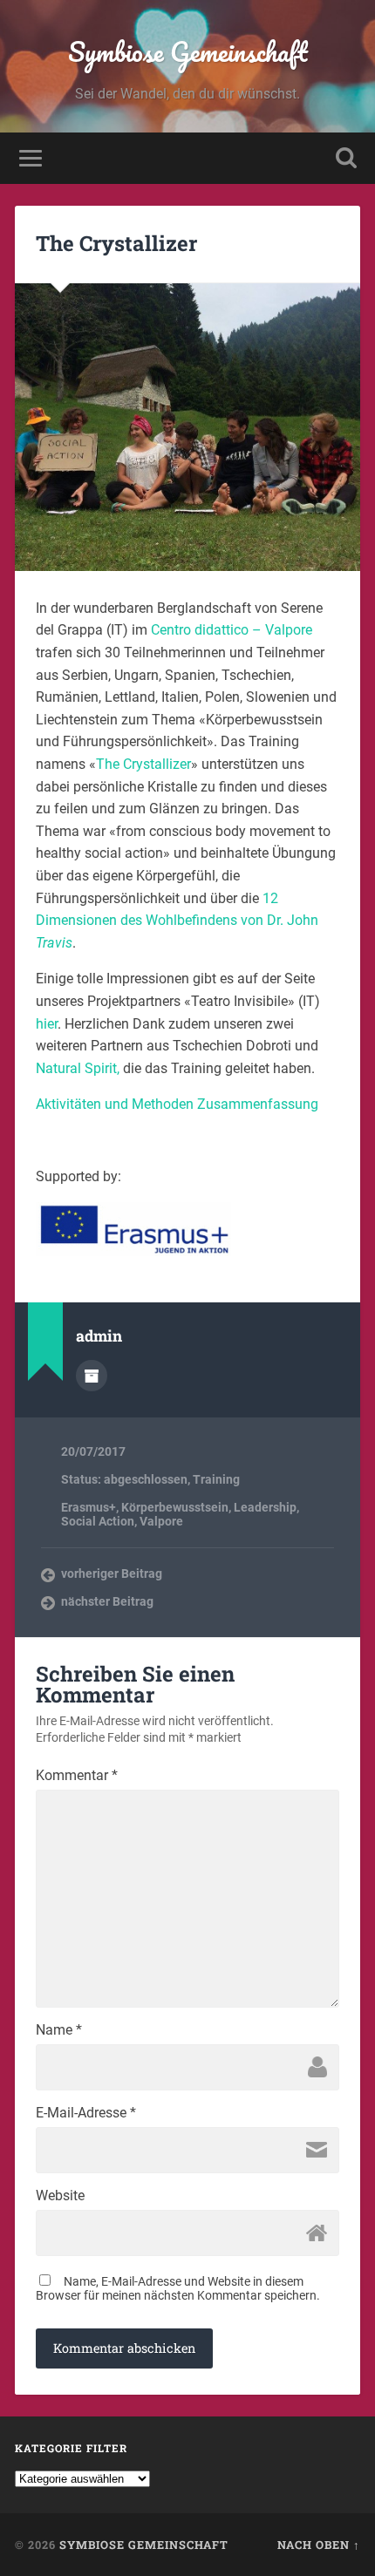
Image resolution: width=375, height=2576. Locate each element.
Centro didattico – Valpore (232, 630)
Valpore (161, 1521)
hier (47, 1024)
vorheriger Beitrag (112, 1573)
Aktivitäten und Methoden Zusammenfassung (177, 1104)
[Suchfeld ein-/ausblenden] (346, 158)
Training (216, 1479)
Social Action (98, 1521)
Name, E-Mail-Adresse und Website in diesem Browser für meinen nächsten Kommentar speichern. (178, 2288)
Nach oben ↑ (319, 2545)
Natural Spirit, (78, 1068)
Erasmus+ (89, 1507)
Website (60, 2196)
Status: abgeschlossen (124, 1479)
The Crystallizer (116, 243)
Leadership (265, 1507)
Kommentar (77, 1776)
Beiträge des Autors (92, 1376)
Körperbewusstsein (175, 1507)
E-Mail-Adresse (86, 2113)
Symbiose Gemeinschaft (188, 52)
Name (59, 2030)
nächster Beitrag (107, 1601)
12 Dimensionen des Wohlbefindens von (177, 921)
